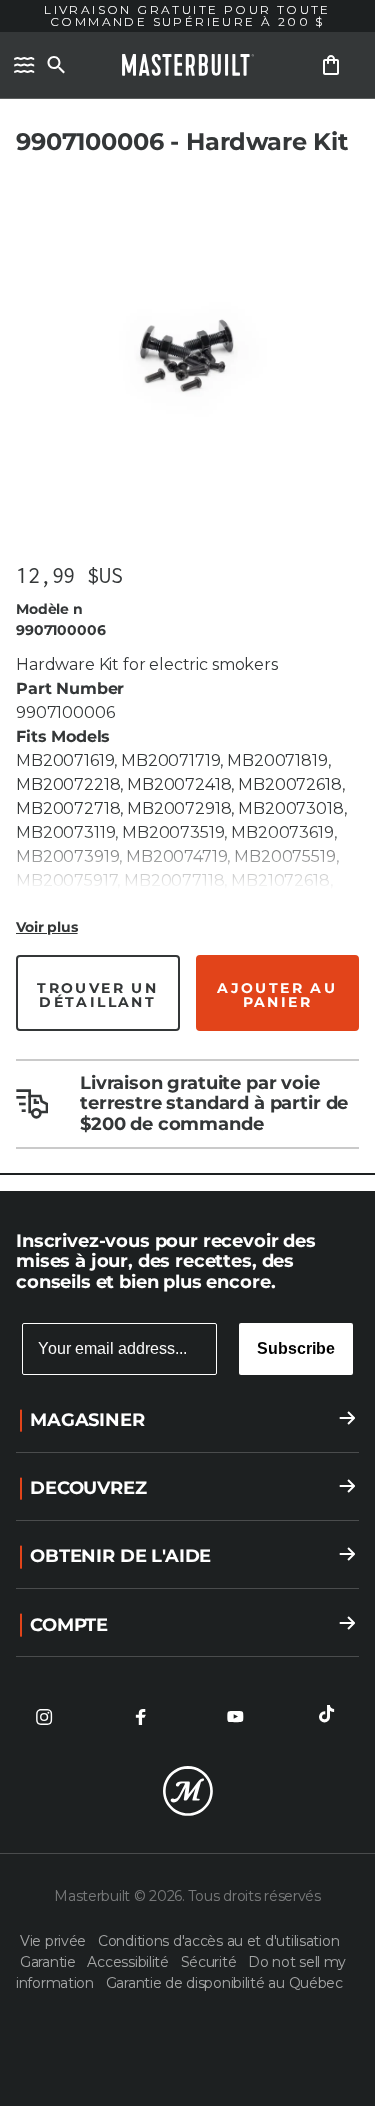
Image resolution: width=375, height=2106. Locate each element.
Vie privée (55, 1941)
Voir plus (47, 927)
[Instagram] (44, 1717)
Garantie (49, 1962)
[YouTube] (235, 1717)
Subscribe (296, 1348)
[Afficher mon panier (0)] (331, 65)
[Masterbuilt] (188, 65)
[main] (187, 595)
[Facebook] (140, 1717)
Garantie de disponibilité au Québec (224, 1983)
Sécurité (210, 1962)
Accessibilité (129, 1962)
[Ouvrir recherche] (56, 65)
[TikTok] (331, 1717)
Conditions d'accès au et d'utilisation (218, 1941)
